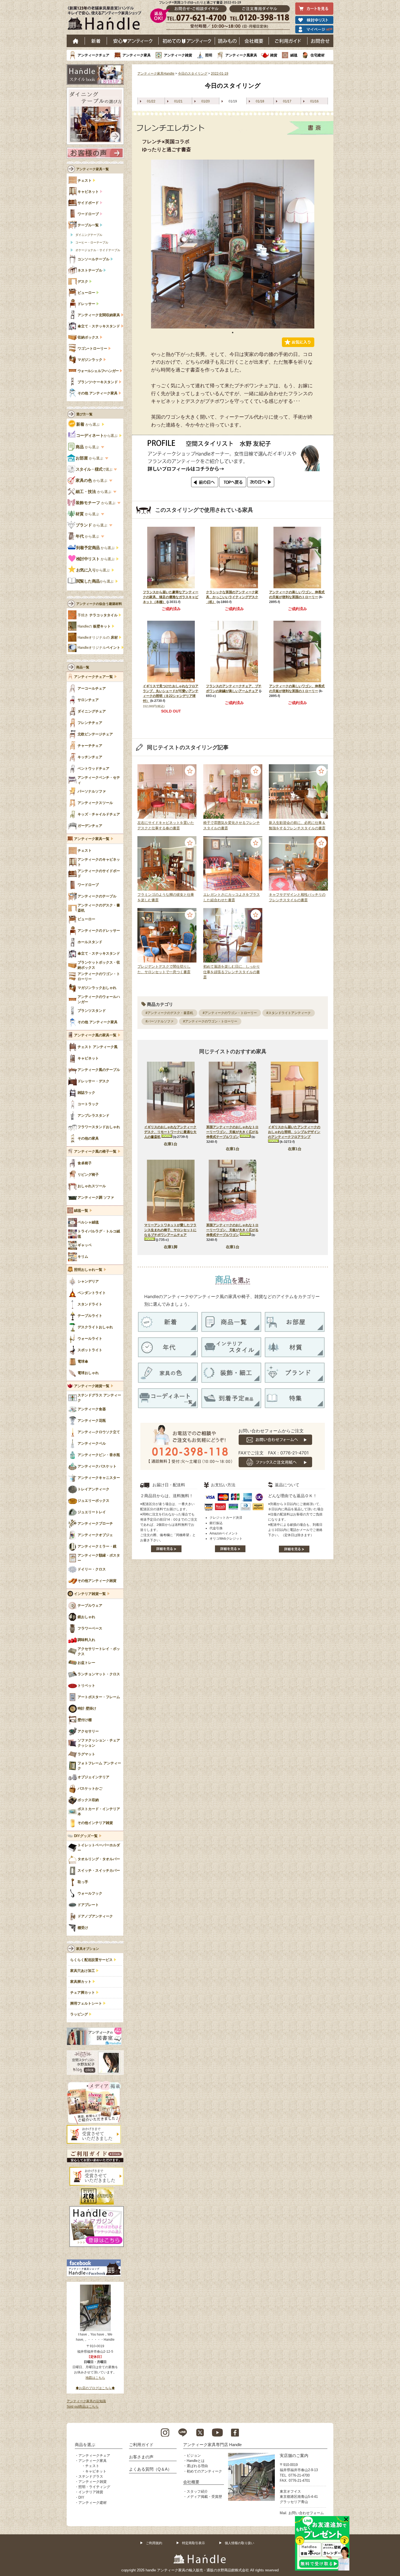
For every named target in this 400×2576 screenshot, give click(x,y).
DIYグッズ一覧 (86, 1836)
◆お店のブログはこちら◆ (95, 2388)
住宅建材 (318, 55)
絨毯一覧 (81, 1211)
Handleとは (196, 2461)
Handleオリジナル (99, 648)
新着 (96, 41)
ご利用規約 (154, 2543)
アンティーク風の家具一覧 (95, 1035)
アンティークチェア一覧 (93, 677)
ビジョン (194, 2455)
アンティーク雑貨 (178, 55)
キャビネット (96, 2471)
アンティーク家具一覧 (93, 169)
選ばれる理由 (197, 2466)
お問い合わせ (320, 41)
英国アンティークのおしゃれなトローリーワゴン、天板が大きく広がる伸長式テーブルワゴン (232, 1132)
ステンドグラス (91, 2476)
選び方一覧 (84, 414)
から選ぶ (88, 424)
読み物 (227, 41)
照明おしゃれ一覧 (88, 1270)
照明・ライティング (94, 2487)
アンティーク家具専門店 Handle (212, 2445)
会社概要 (254, 41)
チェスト (92, 2466)
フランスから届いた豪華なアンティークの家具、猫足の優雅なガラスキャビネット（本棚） (171, 597)
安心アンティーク (133, 41)
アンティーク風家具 (241, 55)
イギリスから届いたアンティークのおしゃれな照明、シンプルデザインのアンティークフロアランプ (294, 1132)
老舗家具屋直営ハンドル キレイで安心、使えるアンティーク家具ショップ (106, 19)
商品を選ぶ (85, 2445)
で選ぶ (94, 469)
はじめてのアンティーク (187, 41)
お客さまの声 (141, 2457)
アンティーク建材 (93, 2503)
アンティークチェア (93, 55)
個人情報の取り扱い (239, 2543)
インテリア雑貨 (91, 2492)
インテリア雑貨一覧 (90, 1594)
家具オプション (88, 1949)
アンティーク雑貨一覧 (92, 1386)
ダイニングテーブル (89, 235)
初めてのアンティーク (204, 2471)
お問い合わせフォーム (306, 2513)
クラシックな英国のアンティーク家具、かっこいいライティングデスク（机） (232, 597)
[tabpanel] (233, 244)
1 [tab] (233, 333)
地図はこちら (95, 2378)
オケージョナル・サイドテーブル (98, 250)
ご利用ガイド (288, 41)
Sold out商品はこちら (83, 2407)
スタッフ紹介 (197, 2491)
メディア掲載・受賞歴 (204, 2497)
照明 (209, 55)
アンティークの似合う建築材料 (99, 604)
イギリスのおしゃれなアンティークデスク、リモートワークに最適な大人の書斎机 (170, 1132)
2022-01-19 (220, 74)
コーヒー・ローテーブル (92, 242)
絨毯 (294, 55)
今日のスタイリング (193, 74)
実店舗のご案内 (294, 2455)
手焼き (98, 615)
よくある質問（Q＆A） (150, 2469)
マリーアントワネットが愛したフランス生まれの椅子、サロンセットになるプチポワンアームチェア (170, 1230)
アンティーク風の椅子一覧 (95, 1152)
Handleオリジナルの (98, 638)
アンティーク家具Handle (156, 74)
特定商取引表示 (193, 2543)
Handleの (94, 626)
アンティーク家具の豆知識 (86, 2401)
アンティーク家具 (137, 55)
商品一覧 (83, 667)
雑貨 (274, 55)
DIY (81, 2497)
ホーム (76, 41)
